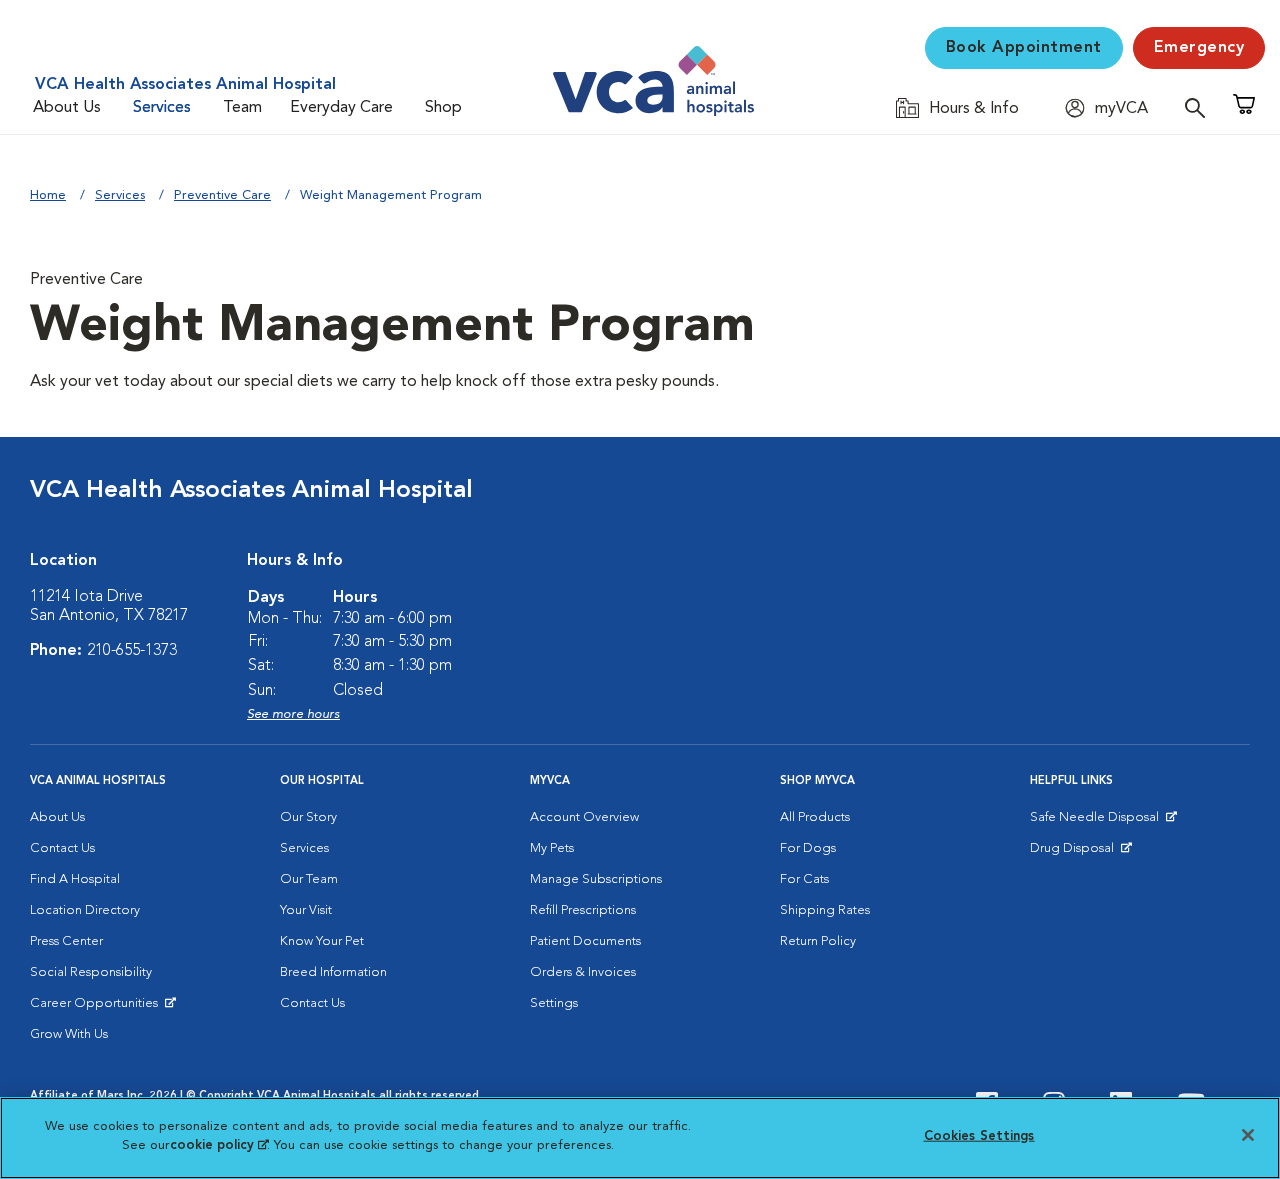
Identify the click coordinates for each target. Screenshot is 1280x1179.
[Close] (1248, 1135)
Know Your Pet (322, 941)
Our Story (308, 817)
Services (162, 108)
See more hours (293, 714)
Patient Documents (585, 941)
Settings (554, 1003)
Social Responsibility (91, 972)
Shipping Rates (825, 910)
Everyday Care (341, 108)
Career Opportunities (97, 1008)
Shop (443, 108)
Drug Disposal (1080, 853)
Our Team (309, 879)
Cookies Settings (979, 1136)
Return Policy (818, 941)
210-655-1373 (132, 651)
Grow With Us (69, 1034)
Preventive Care (222, 195)
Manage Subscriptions (596, 879)
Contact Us (62, 848)
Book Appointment (1024, 48)
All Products (815, 817)
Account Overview (584, 817)
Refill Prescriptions (583, 910)
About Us (67, 108)
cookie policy (219, 1145)
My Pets (552, 848)
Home (48, 195)
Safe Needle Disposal (1097, 822)
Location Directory (85, 910)
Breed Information (333, 972)
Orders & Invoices (583, 972)
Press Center (66, 941)
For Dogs (808, 848)
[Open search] (1200, 107)
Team (242, 108)
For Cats (804, 879)
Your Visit (306, 910)
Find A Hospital (75, 879)
